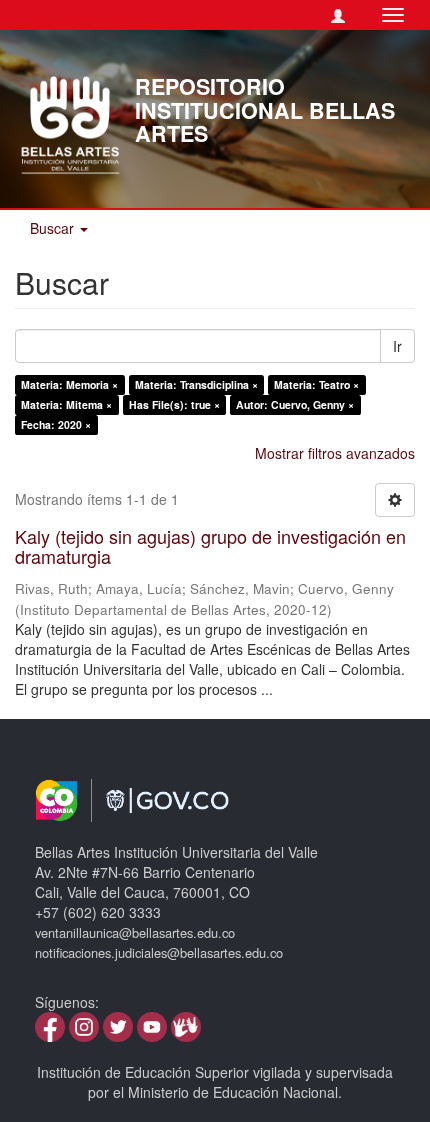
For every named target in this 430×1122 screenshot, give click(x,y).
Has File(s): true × (174, 404)
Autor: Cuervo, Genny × (295, 404)
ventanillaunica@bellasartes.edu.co (135, 932)
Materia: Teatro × (316, 384)
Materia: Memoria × (69, 384)
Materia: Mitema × (66, 404)
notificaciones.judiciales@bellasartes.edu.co (159, 952)
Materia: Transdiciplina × (196, 384)
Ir (397, 346)
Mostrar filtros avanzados (335, 453)
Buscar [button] (54, 228)
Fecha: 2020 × (56, 424)
